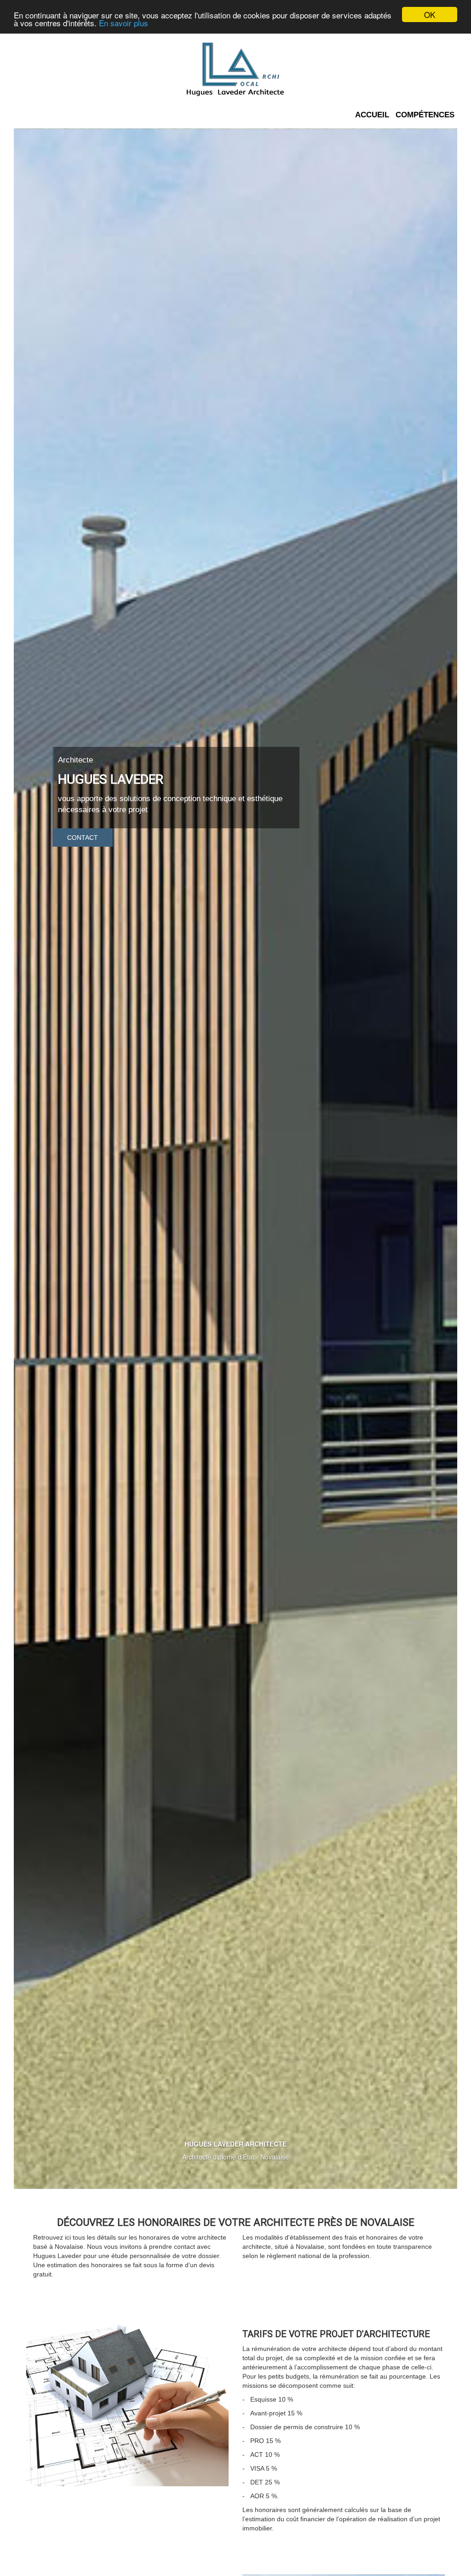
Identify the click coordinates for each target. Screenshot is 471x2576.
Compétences (425, 115)
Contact (83, 837)
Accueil (372, 115)
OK (430, 14)
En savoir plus (123, 23)
